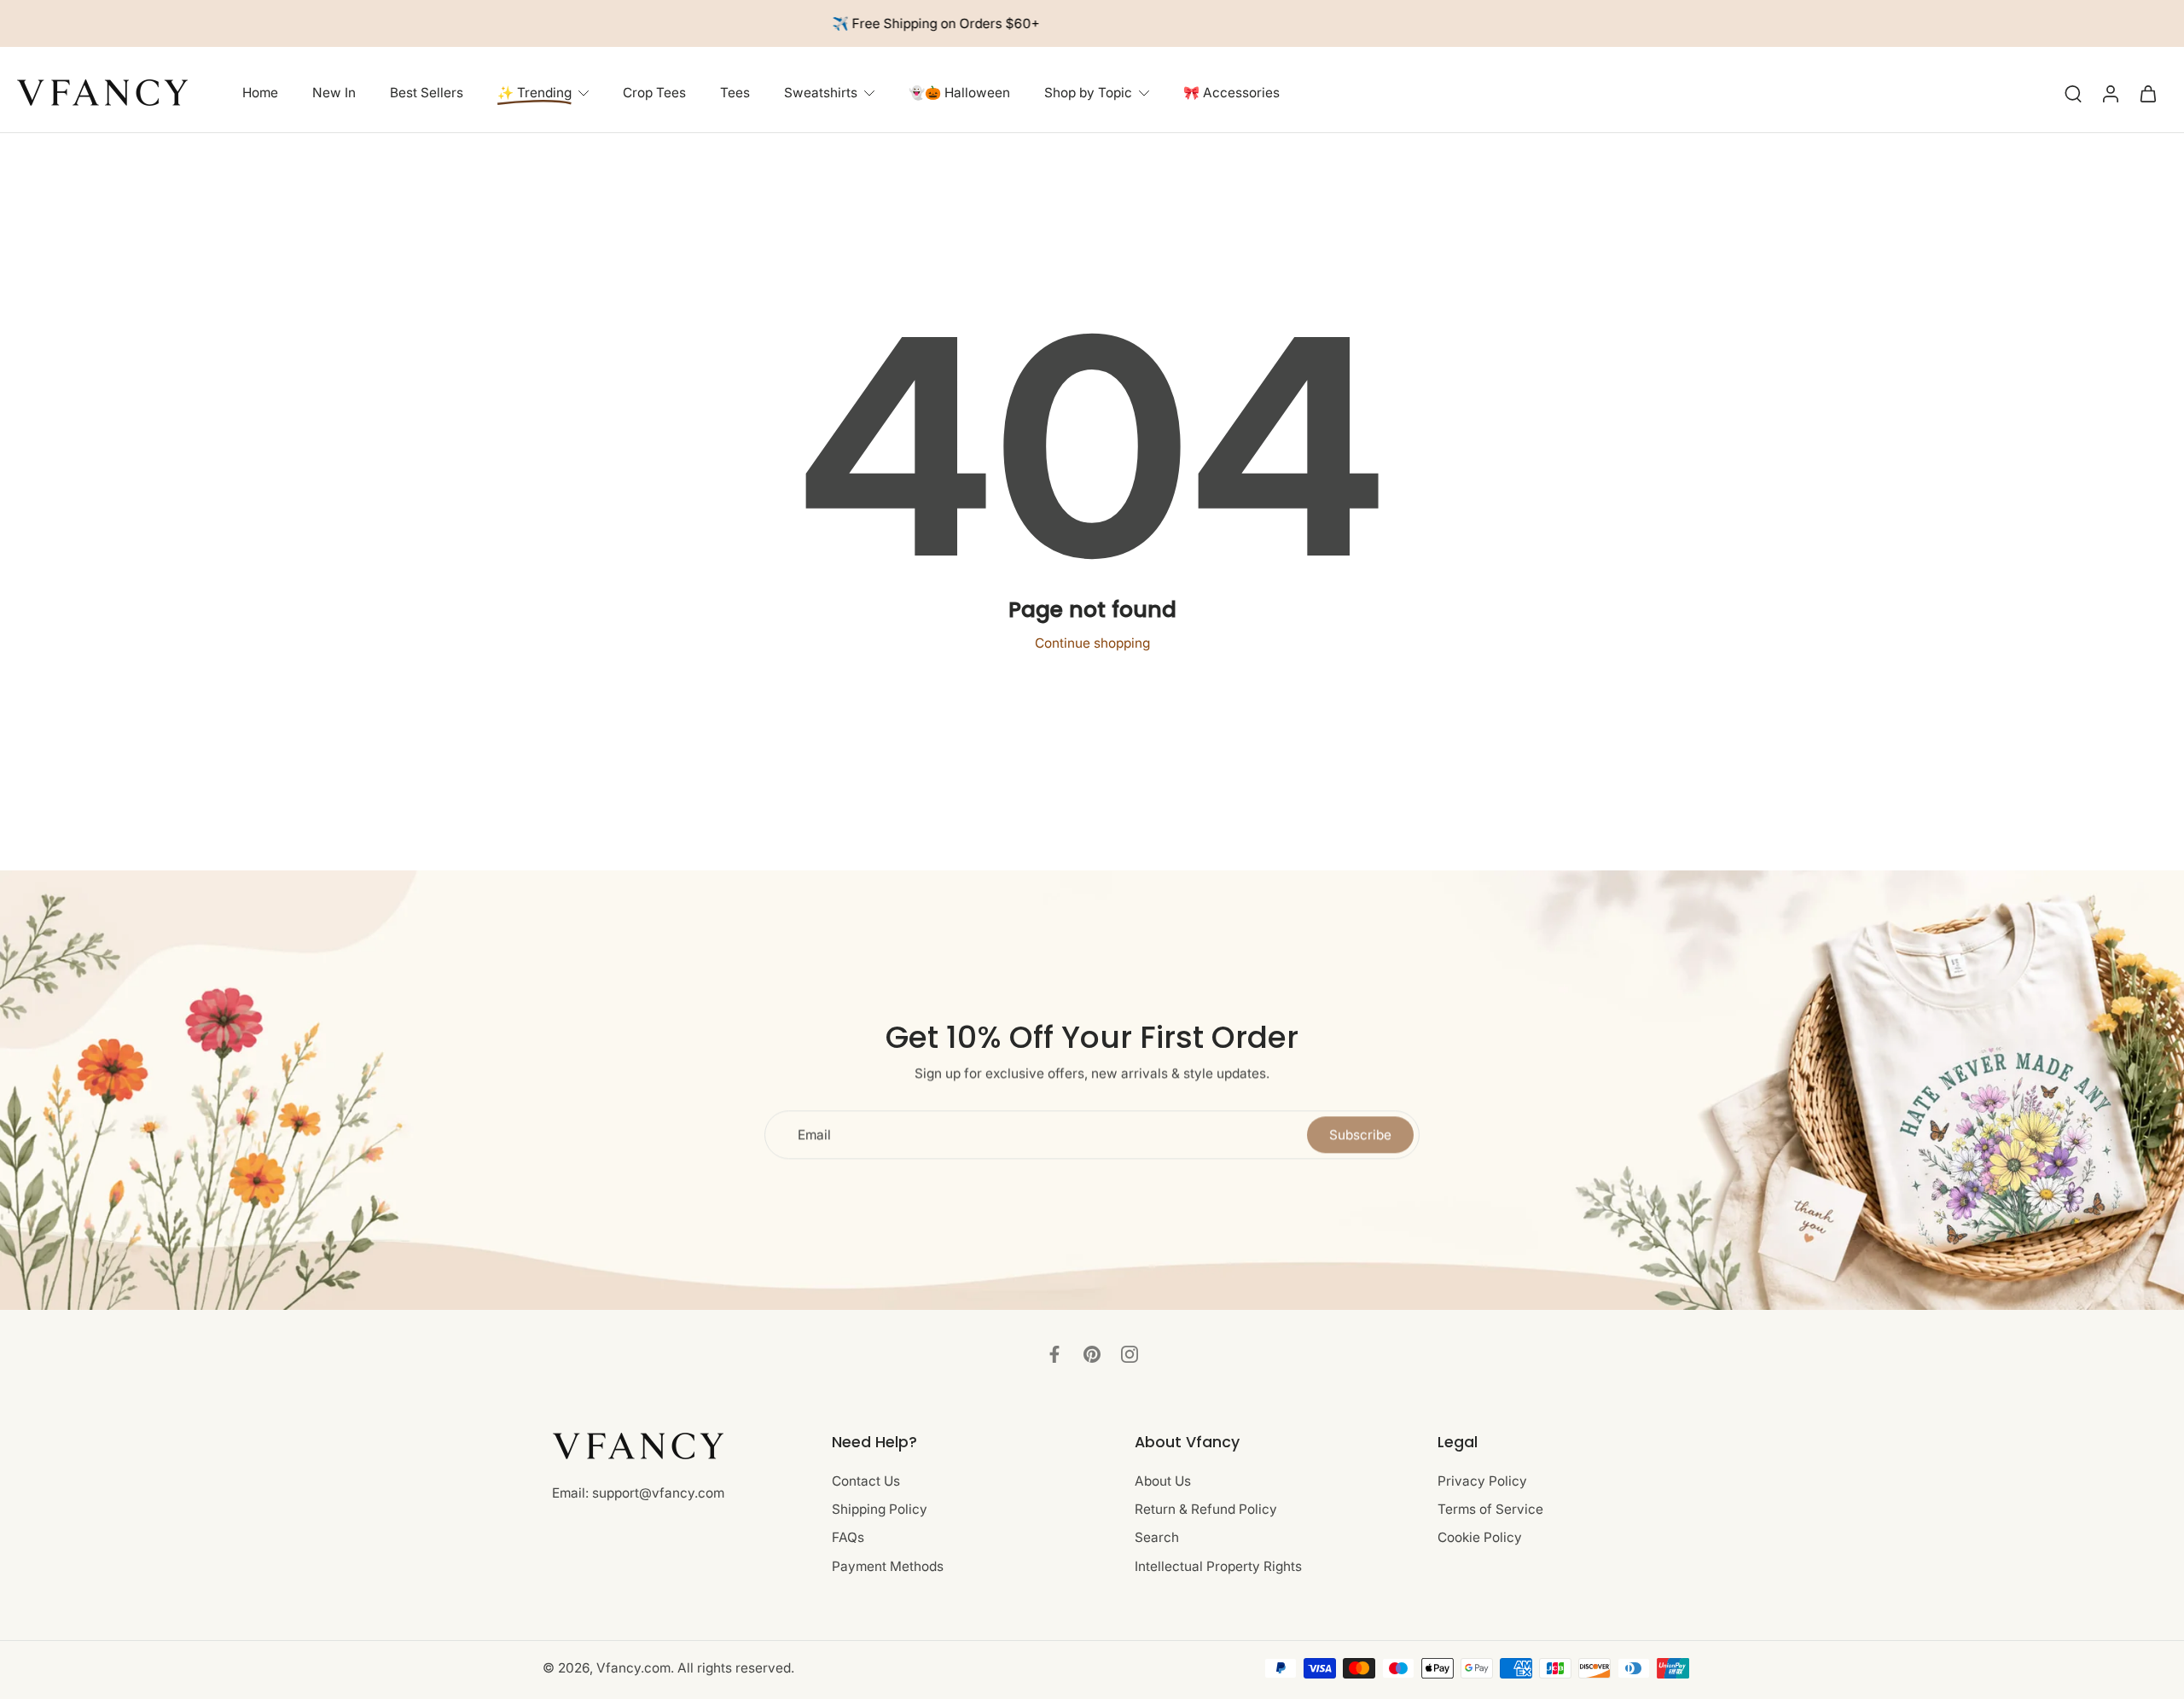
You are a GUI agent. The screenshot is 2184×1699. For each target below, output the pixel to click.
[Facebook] (1054, 1354)
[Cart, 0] (2148, 93)
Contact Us (866, 1481)
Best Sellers (427, 93)
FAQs (848, 1538)
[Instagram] (1130, 1354)
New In (334, 93)
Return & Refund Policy (1206, 1509)
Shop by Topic (1088, 93)
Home (260, 93)
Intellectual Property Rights (1218, 1566)
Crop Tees (654, 93)
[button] (958, 1442)
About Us (1163, 1481)
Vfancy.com (633, 1668)
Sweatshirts (821, 93)
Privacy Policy (1482, 1481)
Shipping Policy (880, 1509)
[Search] (2073, 93)
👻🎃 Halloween (959, 93)
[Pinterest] (1092, 1354)
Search (1157, 1538)
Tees (735, 93)
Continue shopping (1092, 643)
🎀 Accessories (1231, 93)
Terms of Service (1490, 1509)
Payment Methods (888, 1566)
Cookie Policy (1480, 1538)
